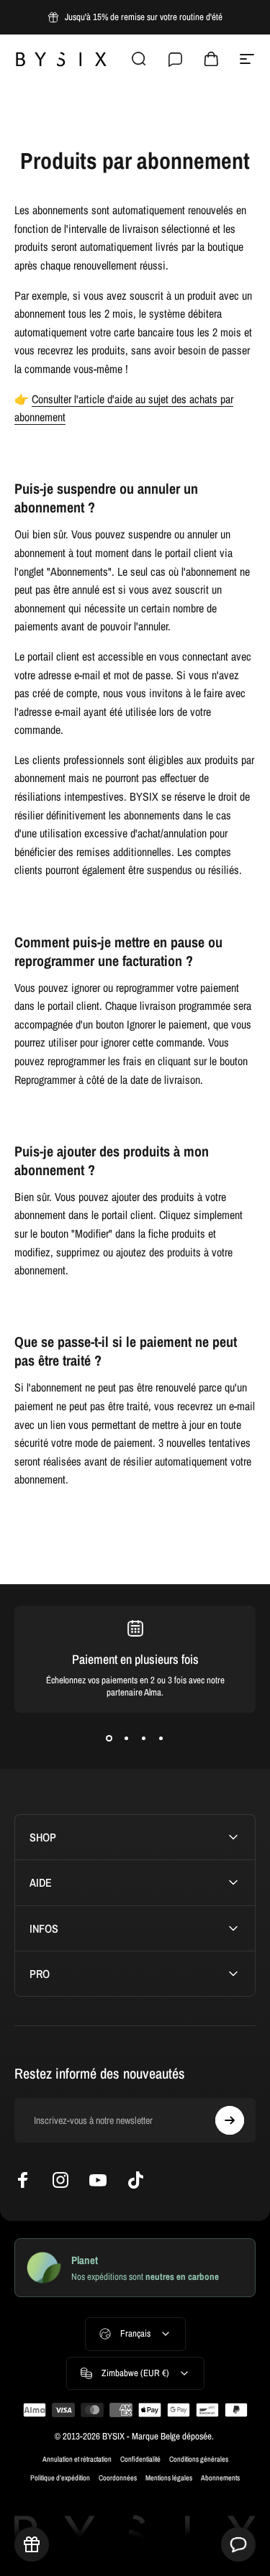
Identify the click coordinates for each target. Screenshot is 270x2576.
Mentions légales (169, 2478)
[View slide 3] (144, 1739)
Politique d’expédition (60, 2478)
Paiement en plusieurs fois (135, 1659)
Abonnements (220, 2478)
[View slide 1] (109, 1739)
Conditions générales (199, 2459)
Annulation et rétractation (77, 2459)
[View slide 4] (161, 1739)
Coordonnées (118, 2478)
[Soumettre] (230, 2120)
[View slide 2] (127, 1739)
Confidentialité (140, 2459)
